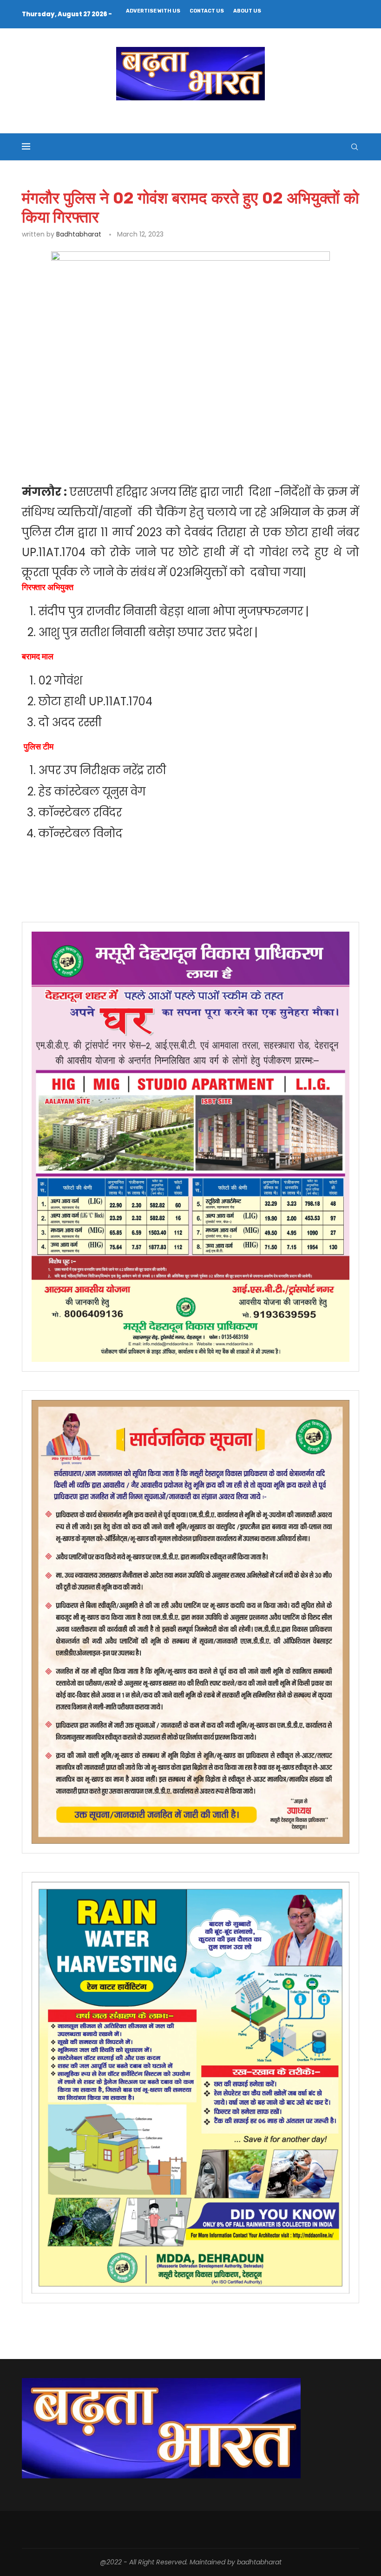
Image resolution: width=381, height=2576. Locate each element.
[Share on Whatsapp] (172, 434)
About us (247, 11)
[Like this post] (88, 434)
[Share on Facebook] (108, 434)
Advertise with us (153, 11)
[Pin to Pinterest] (151, 434)
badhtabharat (79, 234)
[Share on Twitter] (129, 434)
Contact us (207, 11)
